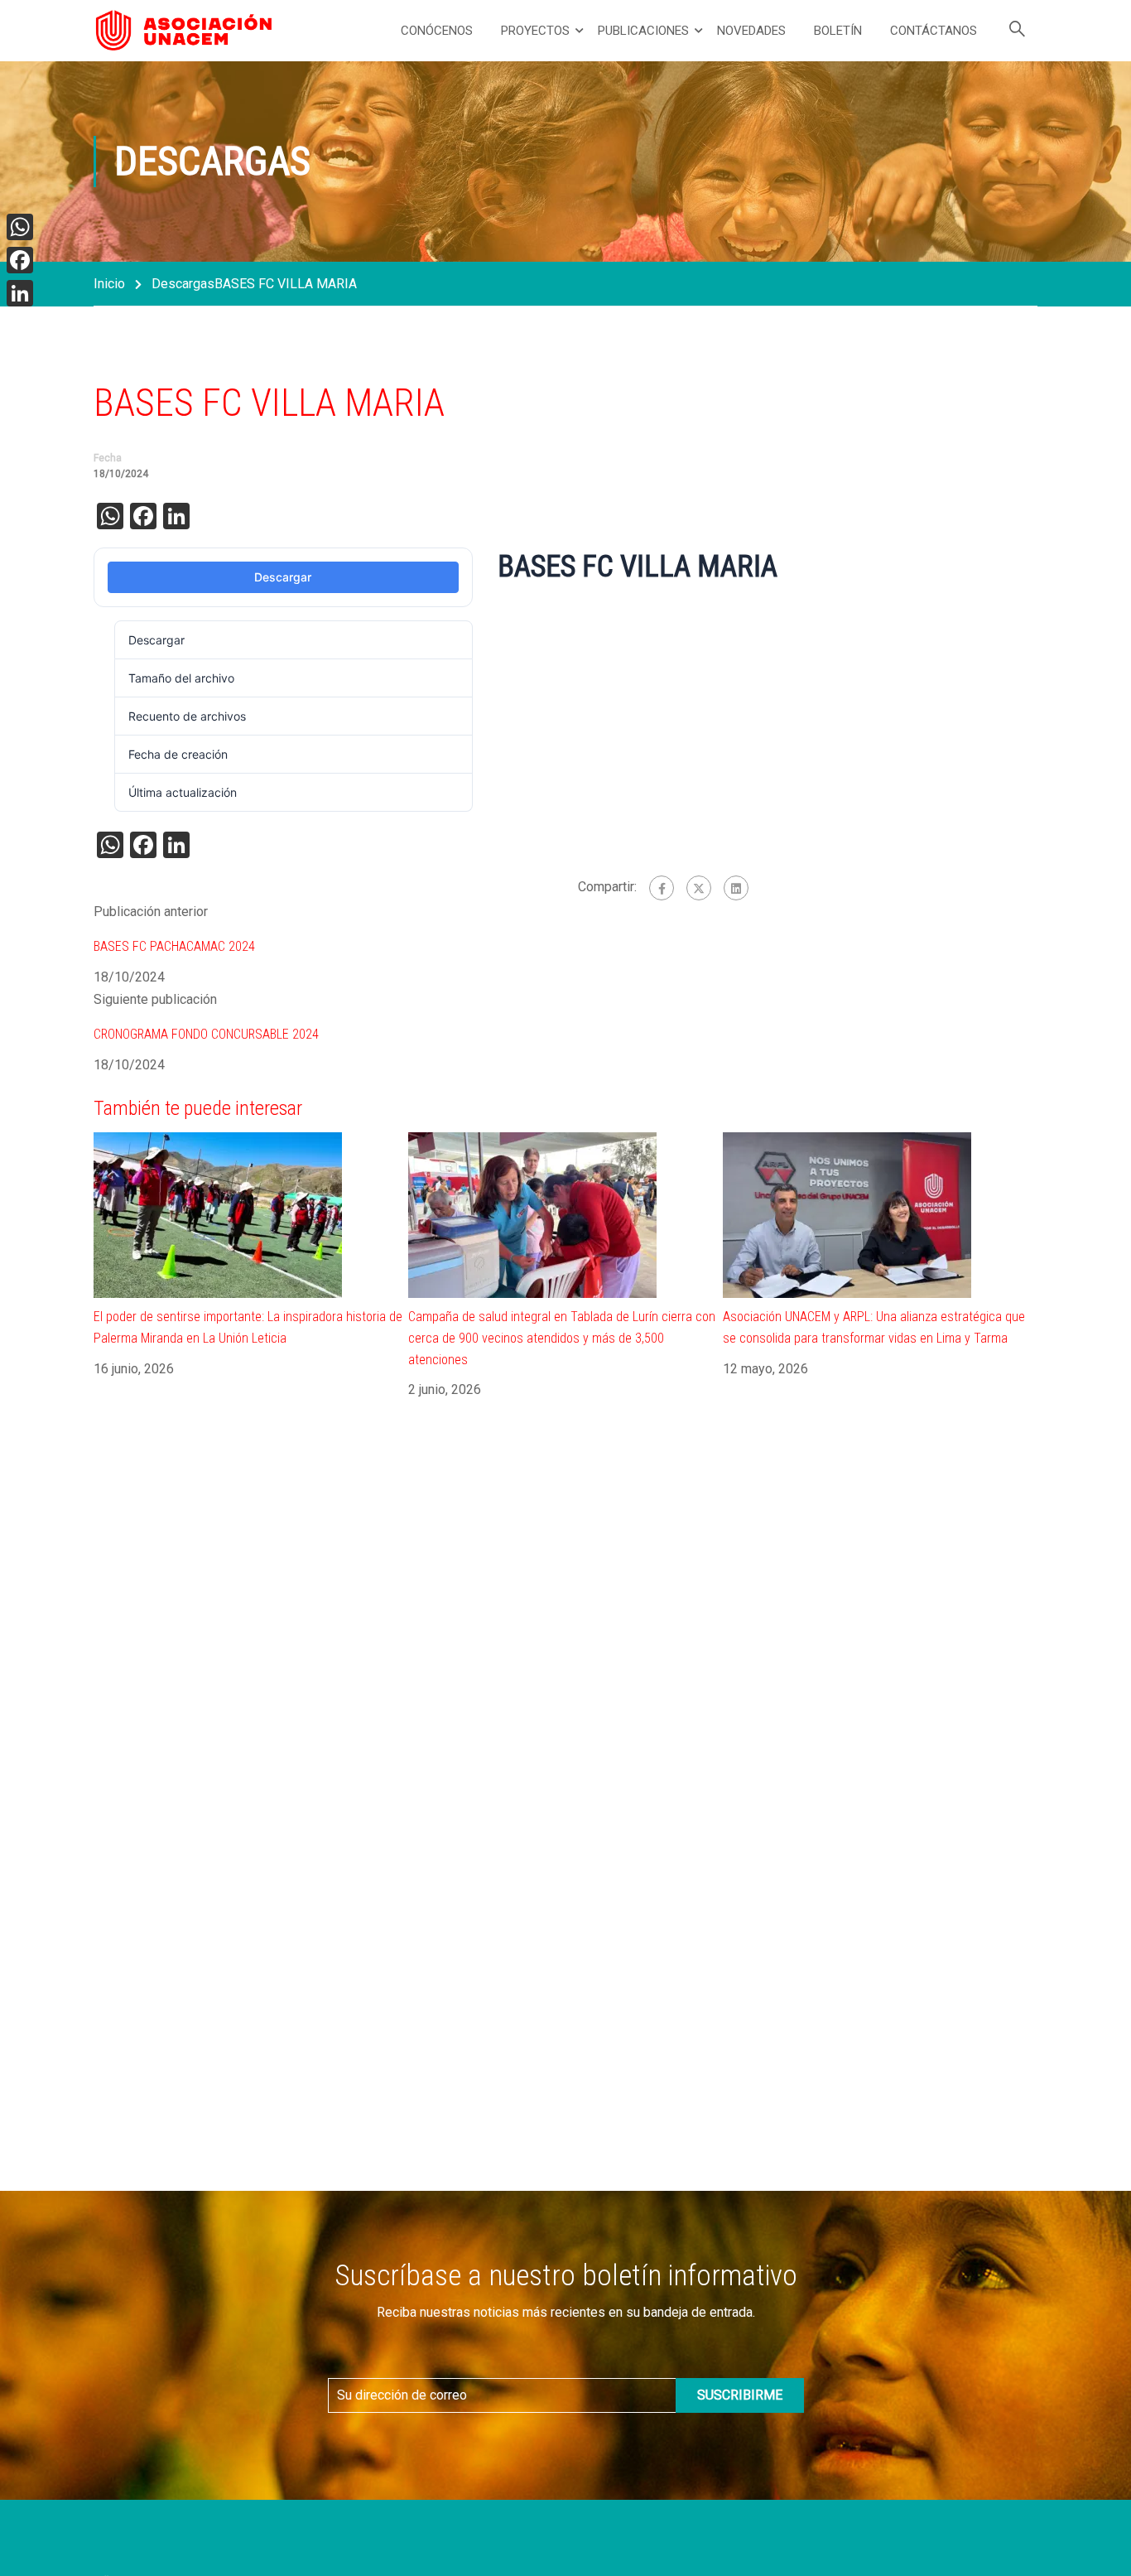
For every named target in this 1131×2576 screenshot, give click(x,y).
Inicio (109, 284)
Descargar (283, 577)
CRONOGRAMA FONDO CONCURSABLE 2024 (206, 1034)
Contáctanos (934, 31)
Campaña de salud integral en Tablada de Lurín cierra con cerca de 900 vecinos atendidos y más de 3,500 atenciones (562, 1338)
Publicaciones (643, 31)
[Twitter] (699, 888)
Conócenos (437, 31)
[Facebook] (662, 888)
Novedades (751, 31)
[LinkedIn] (20, 293)
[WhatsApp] (20, 227)
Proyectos (535, 31)
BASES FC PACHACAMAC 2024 (174, 946)
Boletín (838, 31)
